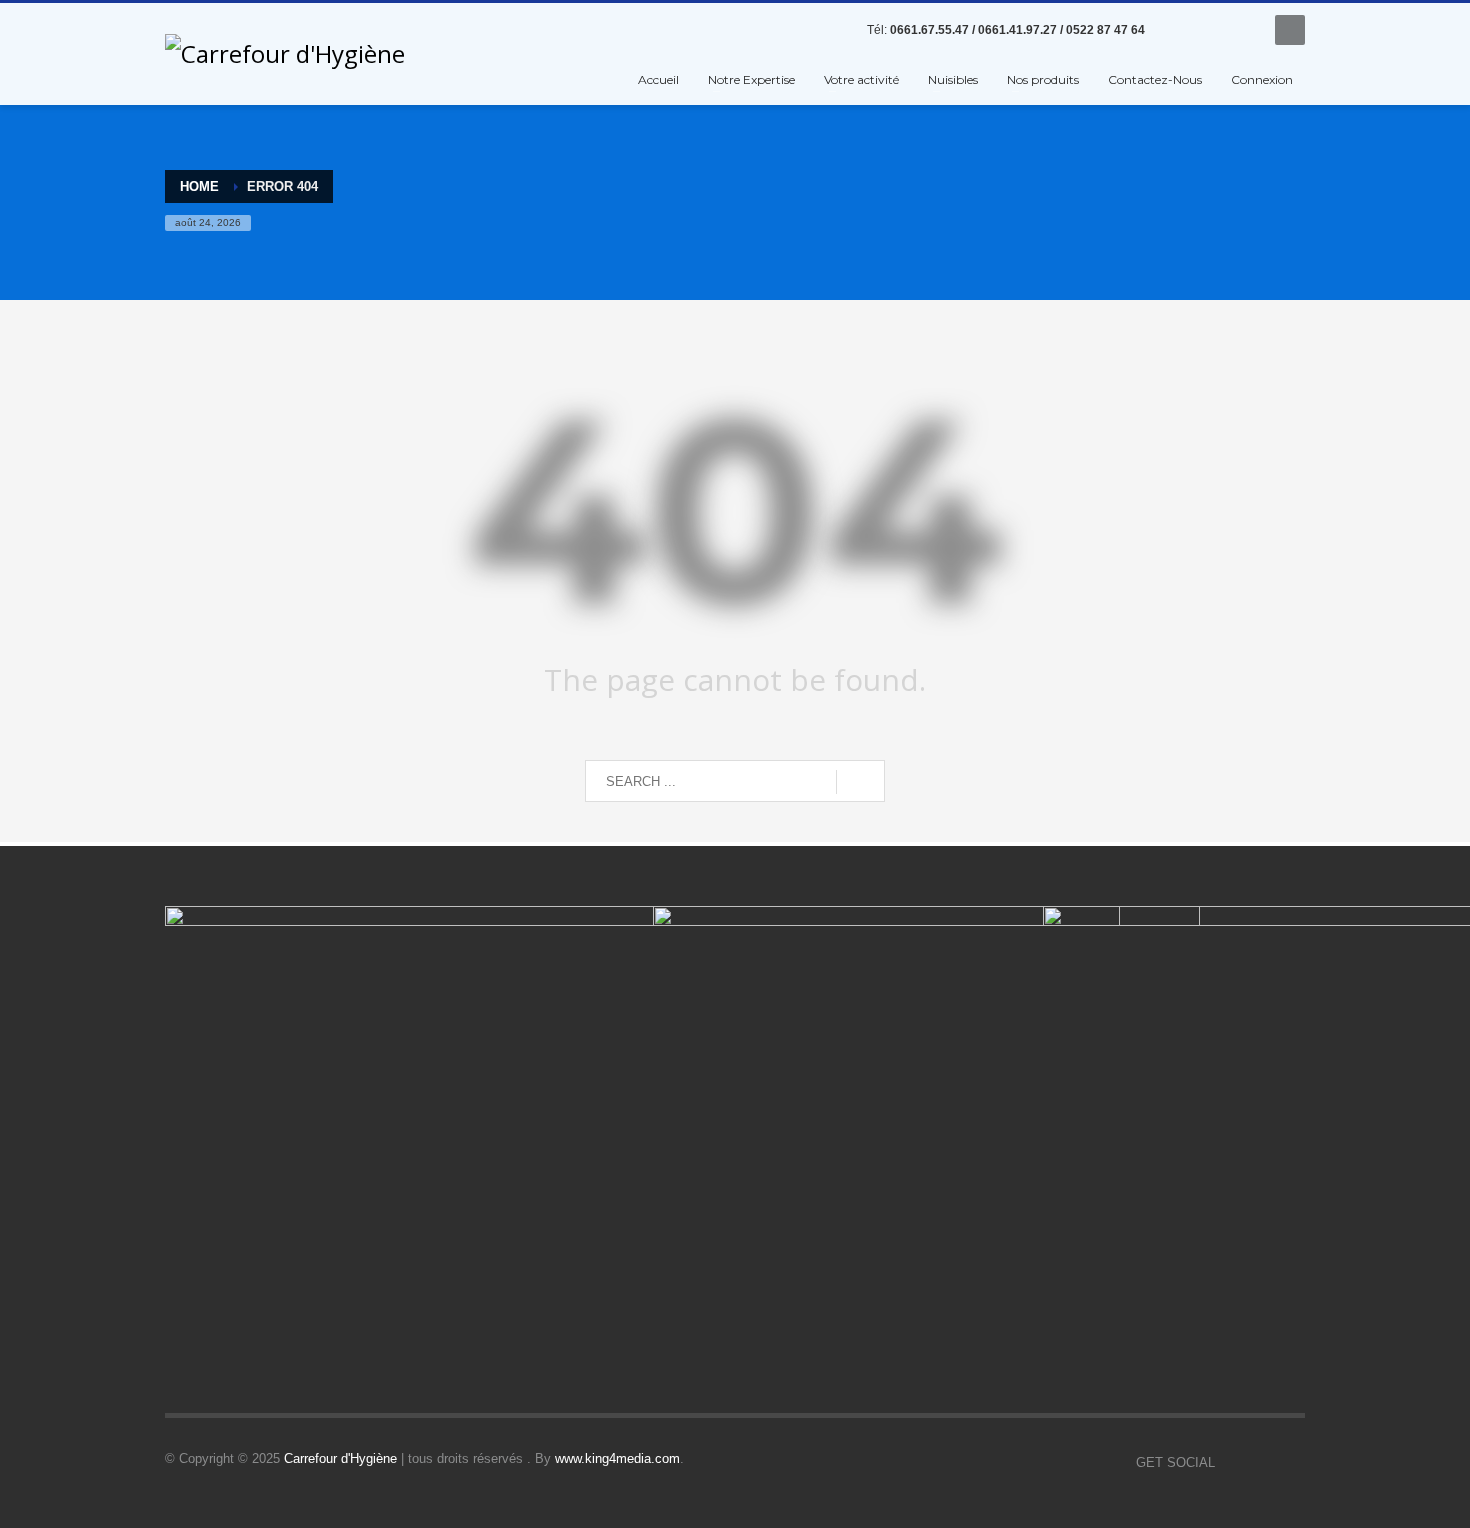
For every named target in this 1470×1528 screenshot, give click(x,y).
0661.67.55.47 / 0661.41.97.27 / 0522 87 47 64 (1017, 30)
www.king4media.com (617, 1458)
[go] (860, 782)
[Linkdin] (1210, 30)
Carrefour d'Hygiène (340, 1458)
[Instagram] (1240, 30)
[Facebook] (1180, 30)
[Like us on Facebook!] (1230, 1463)
